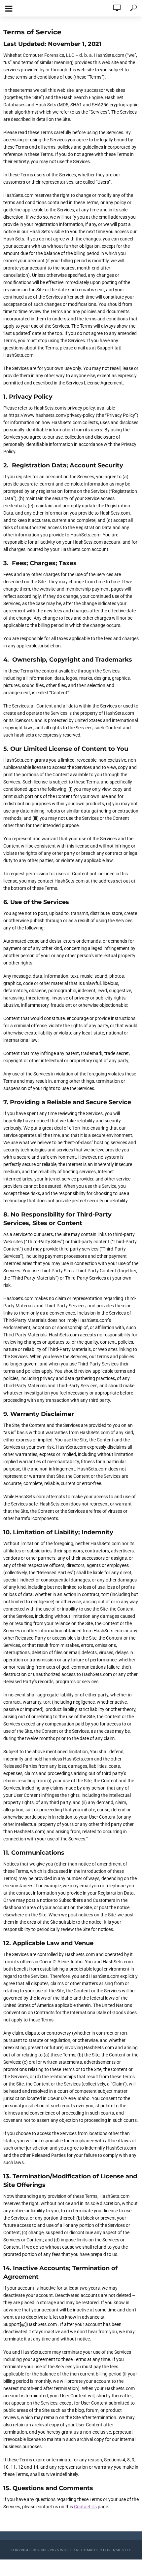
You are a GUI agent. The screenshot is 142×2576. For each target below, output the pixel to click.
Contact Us (85, 2507)
